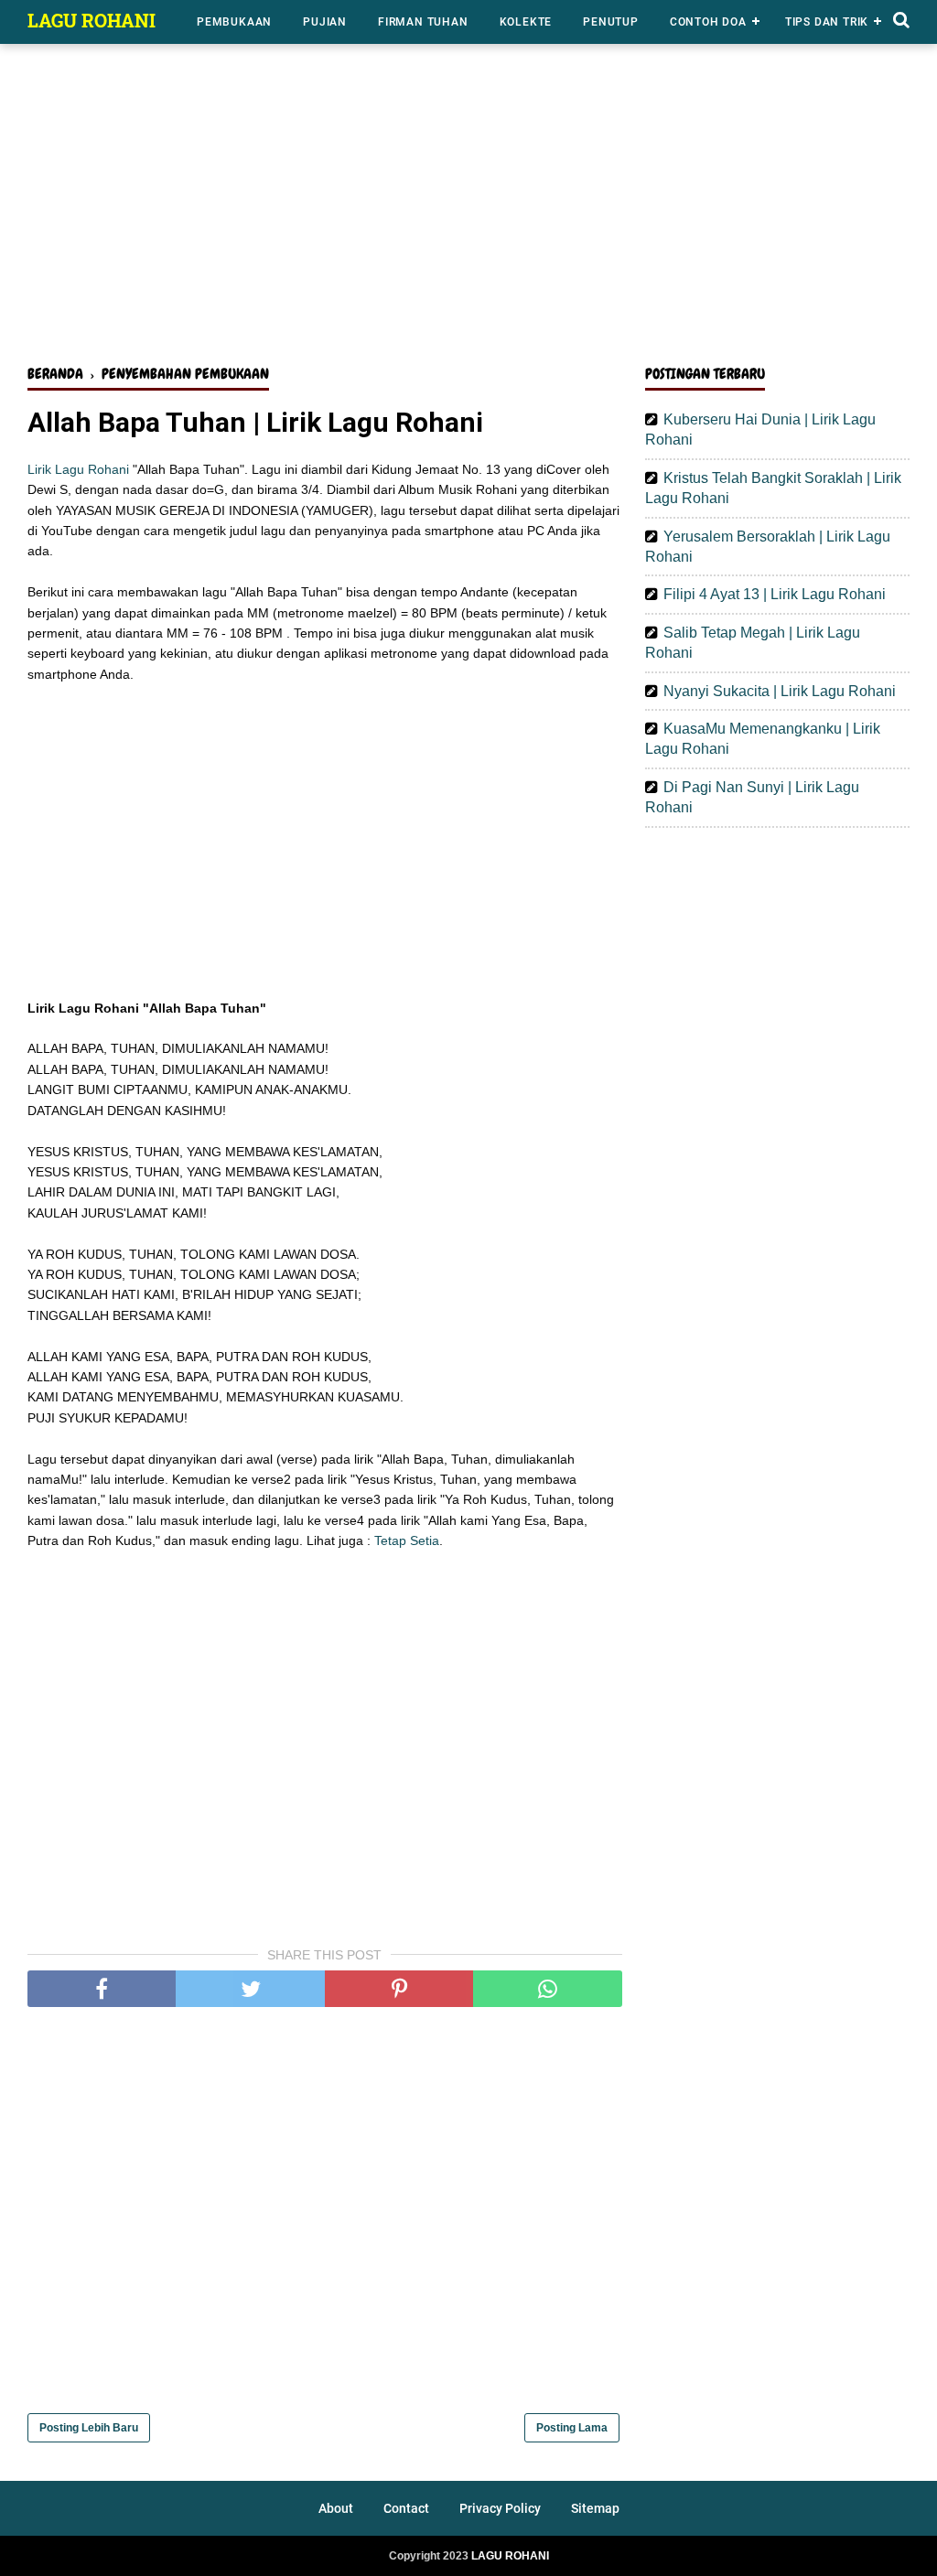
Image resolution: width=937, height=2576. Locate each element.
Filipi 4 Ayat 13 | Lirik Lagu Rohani (775, 594)
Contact (406, 2508)
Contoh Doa (708, 22)
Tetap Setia (407, 1540)
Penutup (611, 22)
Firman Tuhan (423, 22)
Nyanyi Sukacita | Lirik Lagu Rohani (780, 691)
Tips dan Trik (827, 22)
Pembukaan (234, 22)
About (336, 2508)
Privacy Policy (500, 2508)
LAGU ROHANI (92, 20)
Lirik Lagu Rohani (78, 469)
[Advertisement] (468, 209)
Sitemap (595, 2508)
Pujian (325, 22)
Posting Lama (572, 2428)
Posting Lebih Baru (89, 2428)
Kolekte (526, 22)
